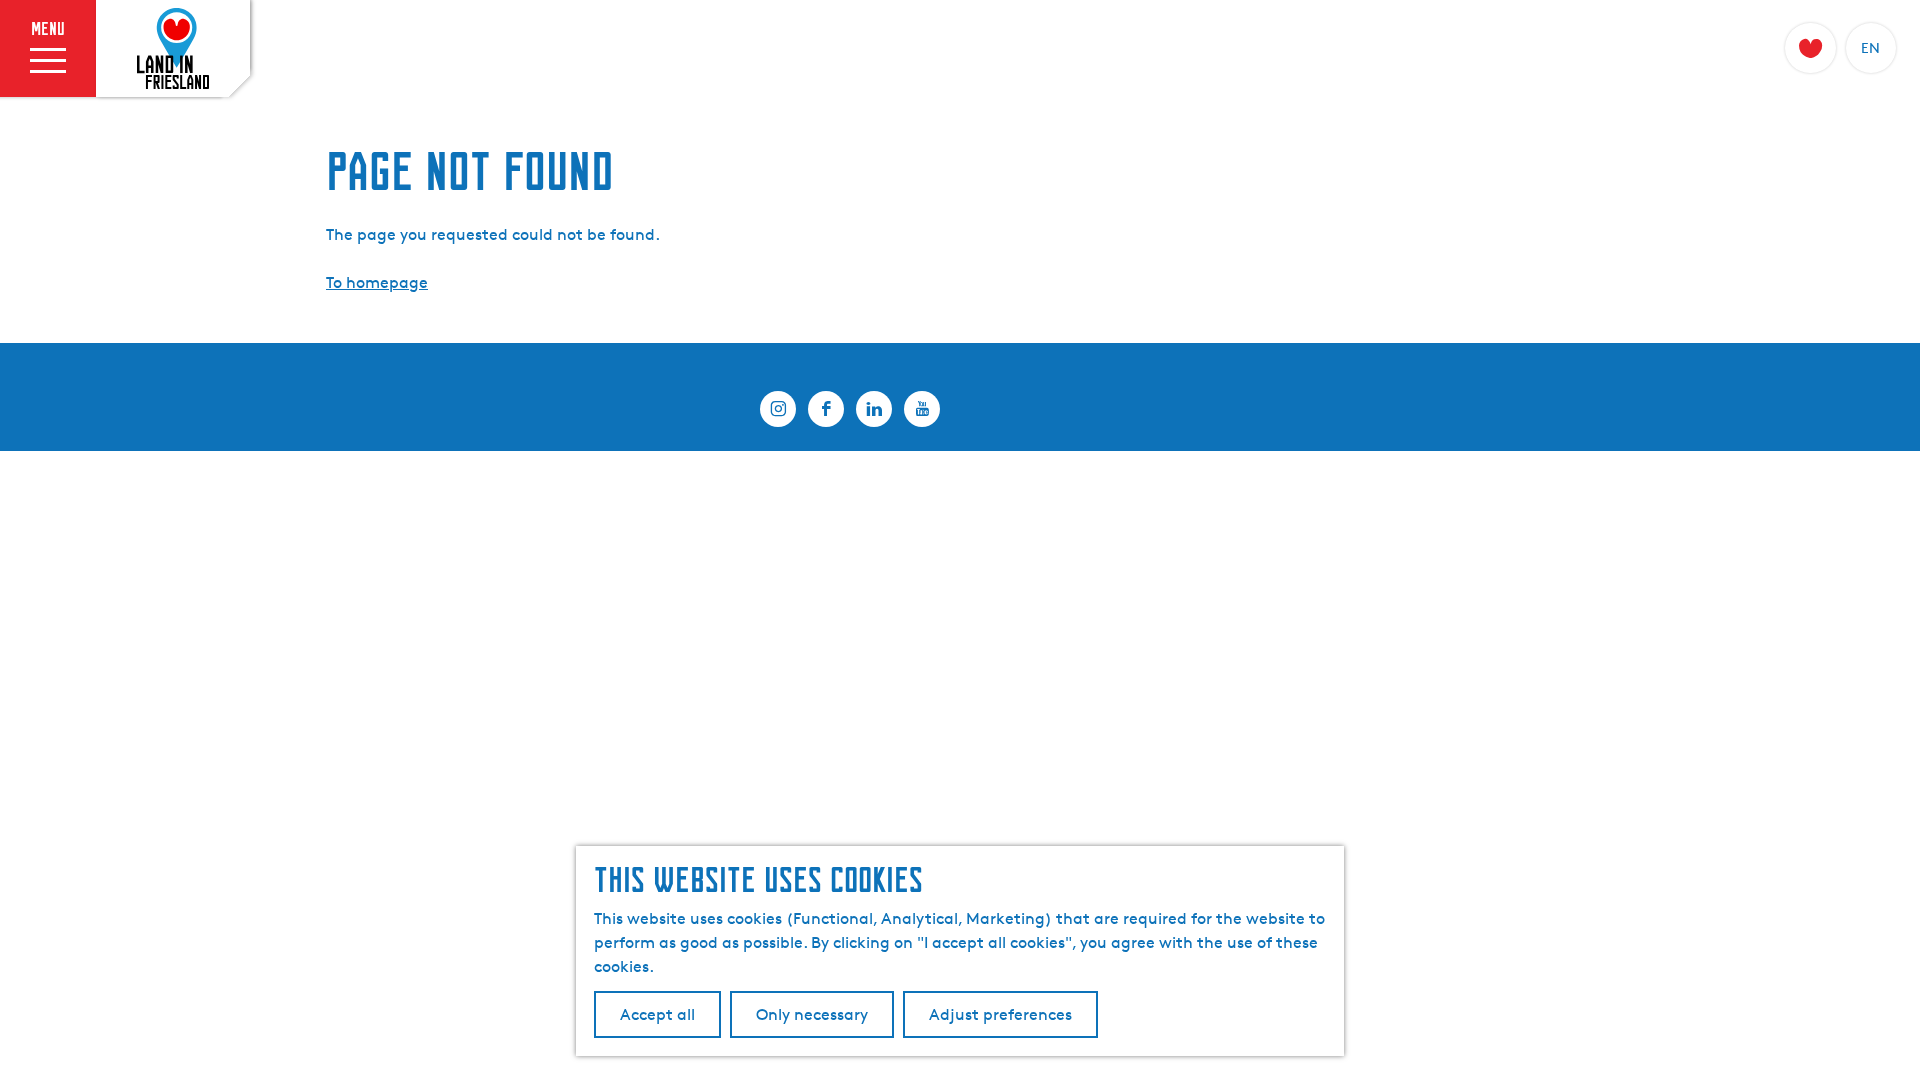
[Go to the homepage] (173, 49)
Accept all (657, 1014)
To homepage (377, 282)
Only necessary (812, 1014)
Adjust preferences (1000, 1014)
